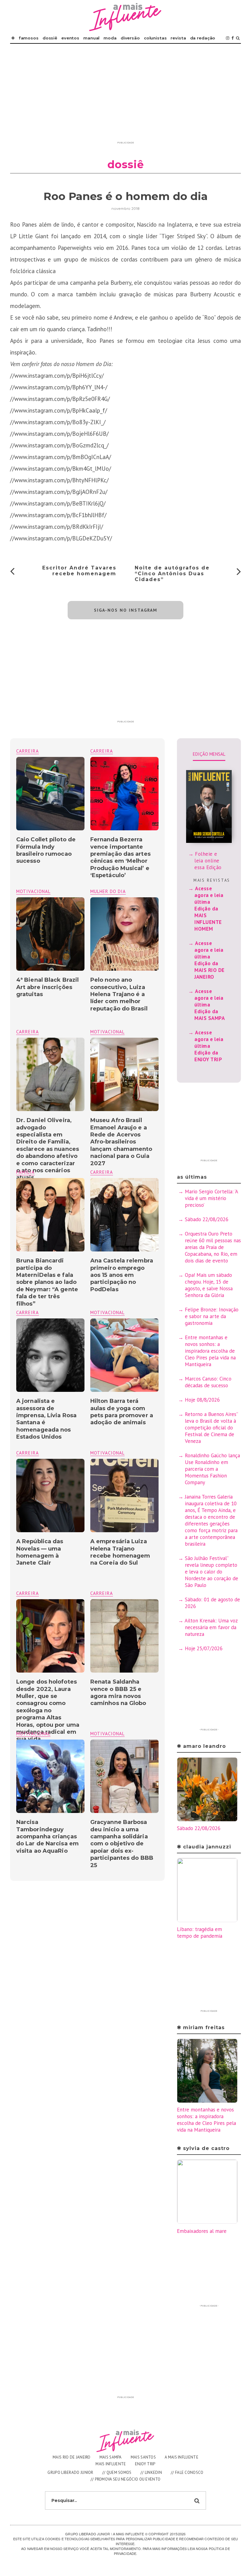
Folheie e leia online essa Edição (208, 861)
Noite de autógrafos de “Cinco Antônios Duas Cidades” (172, 574)
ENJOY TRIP (145, 2464)
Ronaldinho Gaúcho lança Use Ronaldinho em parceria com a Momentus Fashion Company (212, 1469)
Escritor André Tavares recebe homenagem (79, 571)
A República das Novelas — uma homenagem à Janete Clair (40, 1552)
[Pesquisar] (238, 38)
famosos (29, 38)
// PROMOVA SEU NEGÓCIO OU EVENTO (126, 2479)
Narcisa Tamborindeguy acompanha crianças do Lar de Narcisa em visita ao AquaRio (47, 1837)
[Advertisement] (125, 96)
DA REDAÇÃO (203, 38)
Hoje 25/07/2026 (204, 1648)
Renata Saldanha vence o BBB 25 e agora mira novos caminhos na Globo (118, 1692)
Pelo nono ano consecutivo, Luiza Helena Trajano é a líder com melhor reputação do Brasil (119, 994)
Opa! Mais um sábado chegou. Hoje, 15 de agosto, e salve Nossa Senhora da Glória (209, 1285)
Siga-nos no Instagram (126, 610)
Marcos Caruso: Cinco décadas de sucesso (208, 1382)
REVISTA (178, 38)
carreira (102, 751)
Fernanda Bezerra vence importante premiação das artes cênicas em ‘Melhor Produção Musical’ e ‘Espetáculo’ (120, 857)
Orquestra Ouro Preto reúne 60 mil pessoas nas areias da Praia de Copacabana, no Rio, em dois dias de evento (213, 1247)
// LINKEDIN (151, 2472)
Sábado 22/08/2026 (207, 1219)
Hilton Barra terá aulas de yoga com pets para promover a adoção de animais (122, 1412)
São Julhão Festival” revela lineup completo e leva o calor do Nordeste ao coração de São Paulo (212, 1572)
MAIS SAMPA (111, 2457)
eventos (70, 38)
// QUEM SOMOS (117, 2472)
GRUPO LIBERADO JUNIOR (70, 2472)
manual (91, 38)
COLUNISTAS (155, 38)
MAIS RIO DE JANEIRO (72, 2457)
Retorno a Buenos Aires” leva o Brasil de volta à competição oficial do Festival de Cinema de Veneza (211, 1428)
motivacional (33, 891)
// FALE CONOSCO (187, 2472)
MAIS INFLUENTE (111, 2464)
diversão (130, 38)
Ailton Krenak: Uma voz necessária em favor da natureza (211, 1627)
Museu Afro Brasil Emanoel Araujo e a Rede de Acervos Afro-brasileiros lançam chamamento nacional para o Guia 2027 (121, 1142)
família (25, 1172)
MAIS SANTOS (143, 2457)
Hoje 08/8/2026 (202, 1400)
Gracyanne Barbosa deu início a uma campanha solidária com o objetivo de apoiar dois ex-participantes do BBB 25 (122, 1844)
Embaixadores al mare (202, 2231)
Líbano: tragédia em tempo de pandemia (200, 1933)
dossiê (50, 38)
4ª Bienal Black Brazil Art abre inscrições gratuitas (47, 987)
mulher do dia (108, 891)
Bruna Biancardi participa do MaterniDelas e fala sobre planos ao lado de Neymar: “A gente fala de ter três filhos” (47, 1282)
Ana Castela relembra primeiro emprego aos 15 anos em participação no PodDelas (122, 1275)
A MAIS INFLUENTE (182, 2457)
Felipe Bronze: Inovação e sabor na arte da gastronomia (212, 1316)
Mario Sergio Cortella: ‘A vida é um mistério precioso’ (211, 1198)
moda (110, 38)
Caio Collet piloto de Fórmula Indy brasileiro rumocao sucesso (46, 850)
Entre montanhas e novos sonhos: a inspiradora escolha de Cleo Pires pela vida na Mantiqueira (210, 1351)
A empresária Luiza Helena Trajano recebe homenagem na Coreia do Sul (120, 1552)
